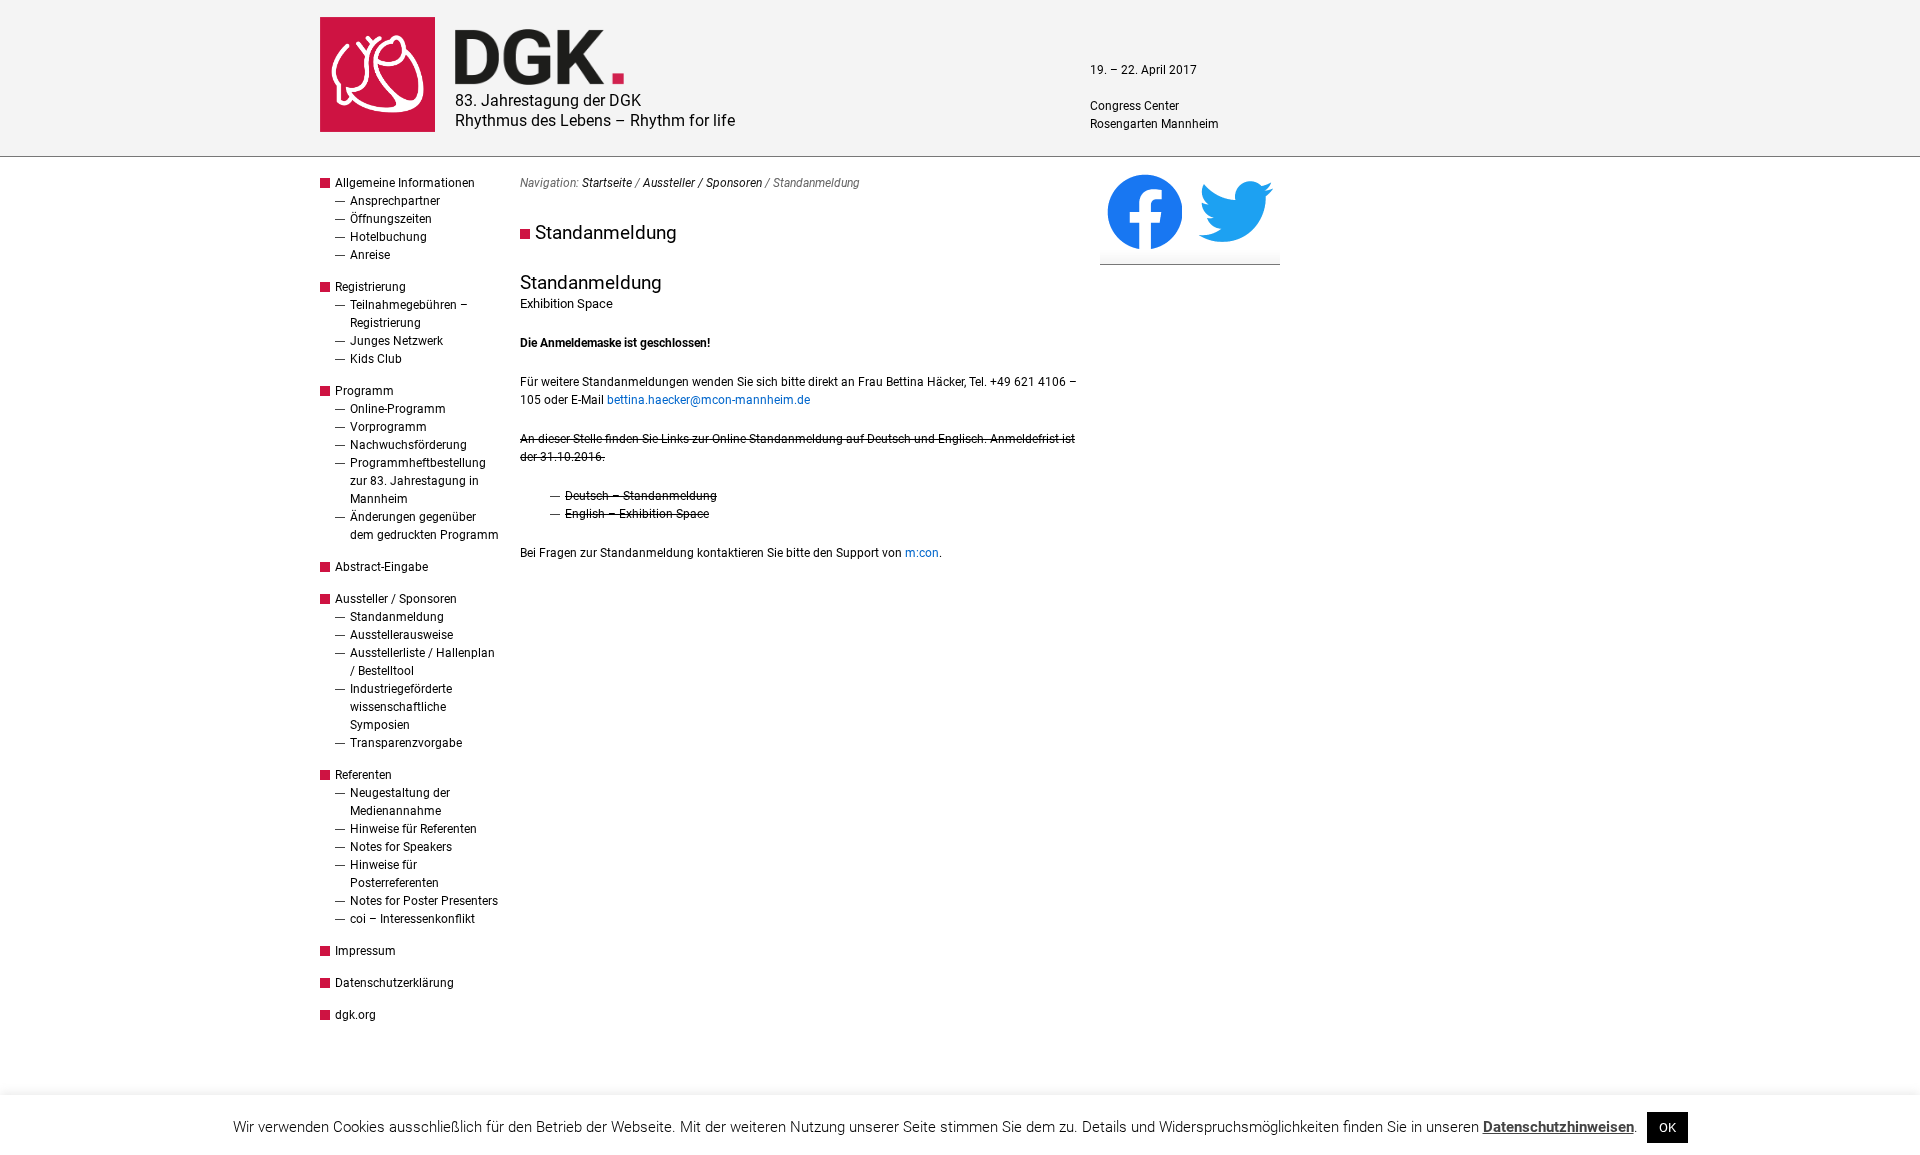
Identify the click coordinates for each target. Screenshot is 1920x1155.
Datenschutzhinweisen (1558, 1127)
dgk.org (355, 1015)
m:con (922, 553)
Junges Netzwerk (396, 341)
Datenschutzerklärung (394, 983)
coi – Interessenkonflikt (412, 919)
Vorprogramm (388, 427)
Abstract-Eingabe (381, 567)
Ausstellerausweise (401, 635)
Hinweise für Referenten (413, 829)
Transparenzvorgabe (406, 743)
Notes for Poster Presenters (424, 901)
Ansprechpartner (395, 201)
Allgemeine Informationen (405, 183)
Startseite (607, 183)
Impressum (365, 951)
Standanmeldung (397, 617)
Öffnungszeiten (391, 219)
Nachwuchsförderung (408, 445)
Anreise (370, 255)
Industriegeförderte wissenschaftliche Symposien (401, 707)
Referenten (363, 775)
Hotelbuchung (388, 237)
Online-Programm (398, 409)
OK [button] (1667, 1127)
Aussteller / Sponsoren (396, 599)
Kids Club (376, 359)
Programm (364, 391)
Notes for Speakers (401, 847)
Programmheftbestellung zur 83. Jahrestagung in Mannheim (418, 481)
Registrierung (370, 287)
